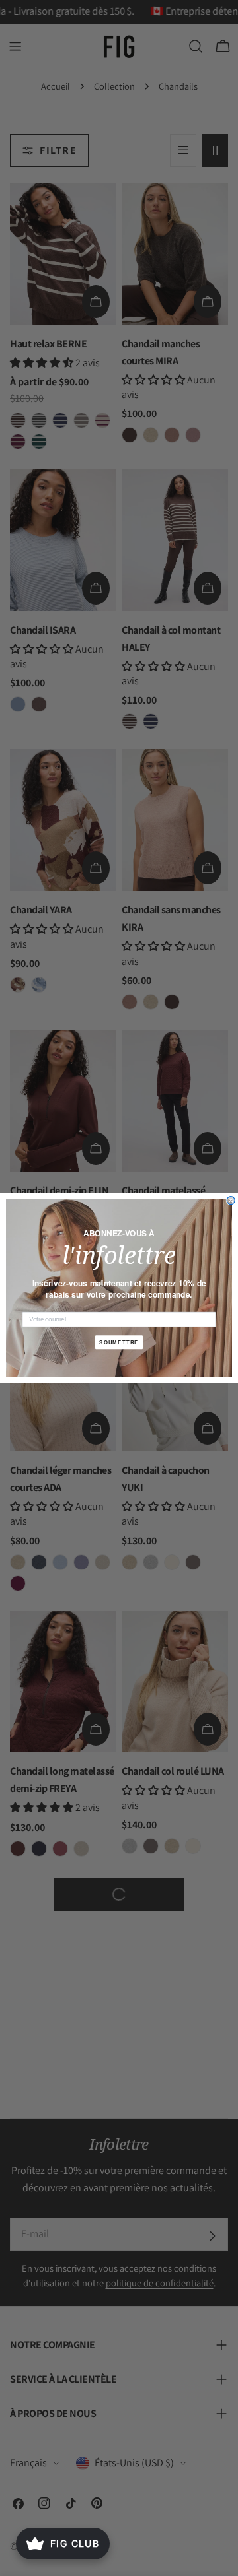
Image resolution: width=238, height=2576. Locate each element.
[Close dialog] (231, 1201)
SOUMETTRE (119, 1342)
